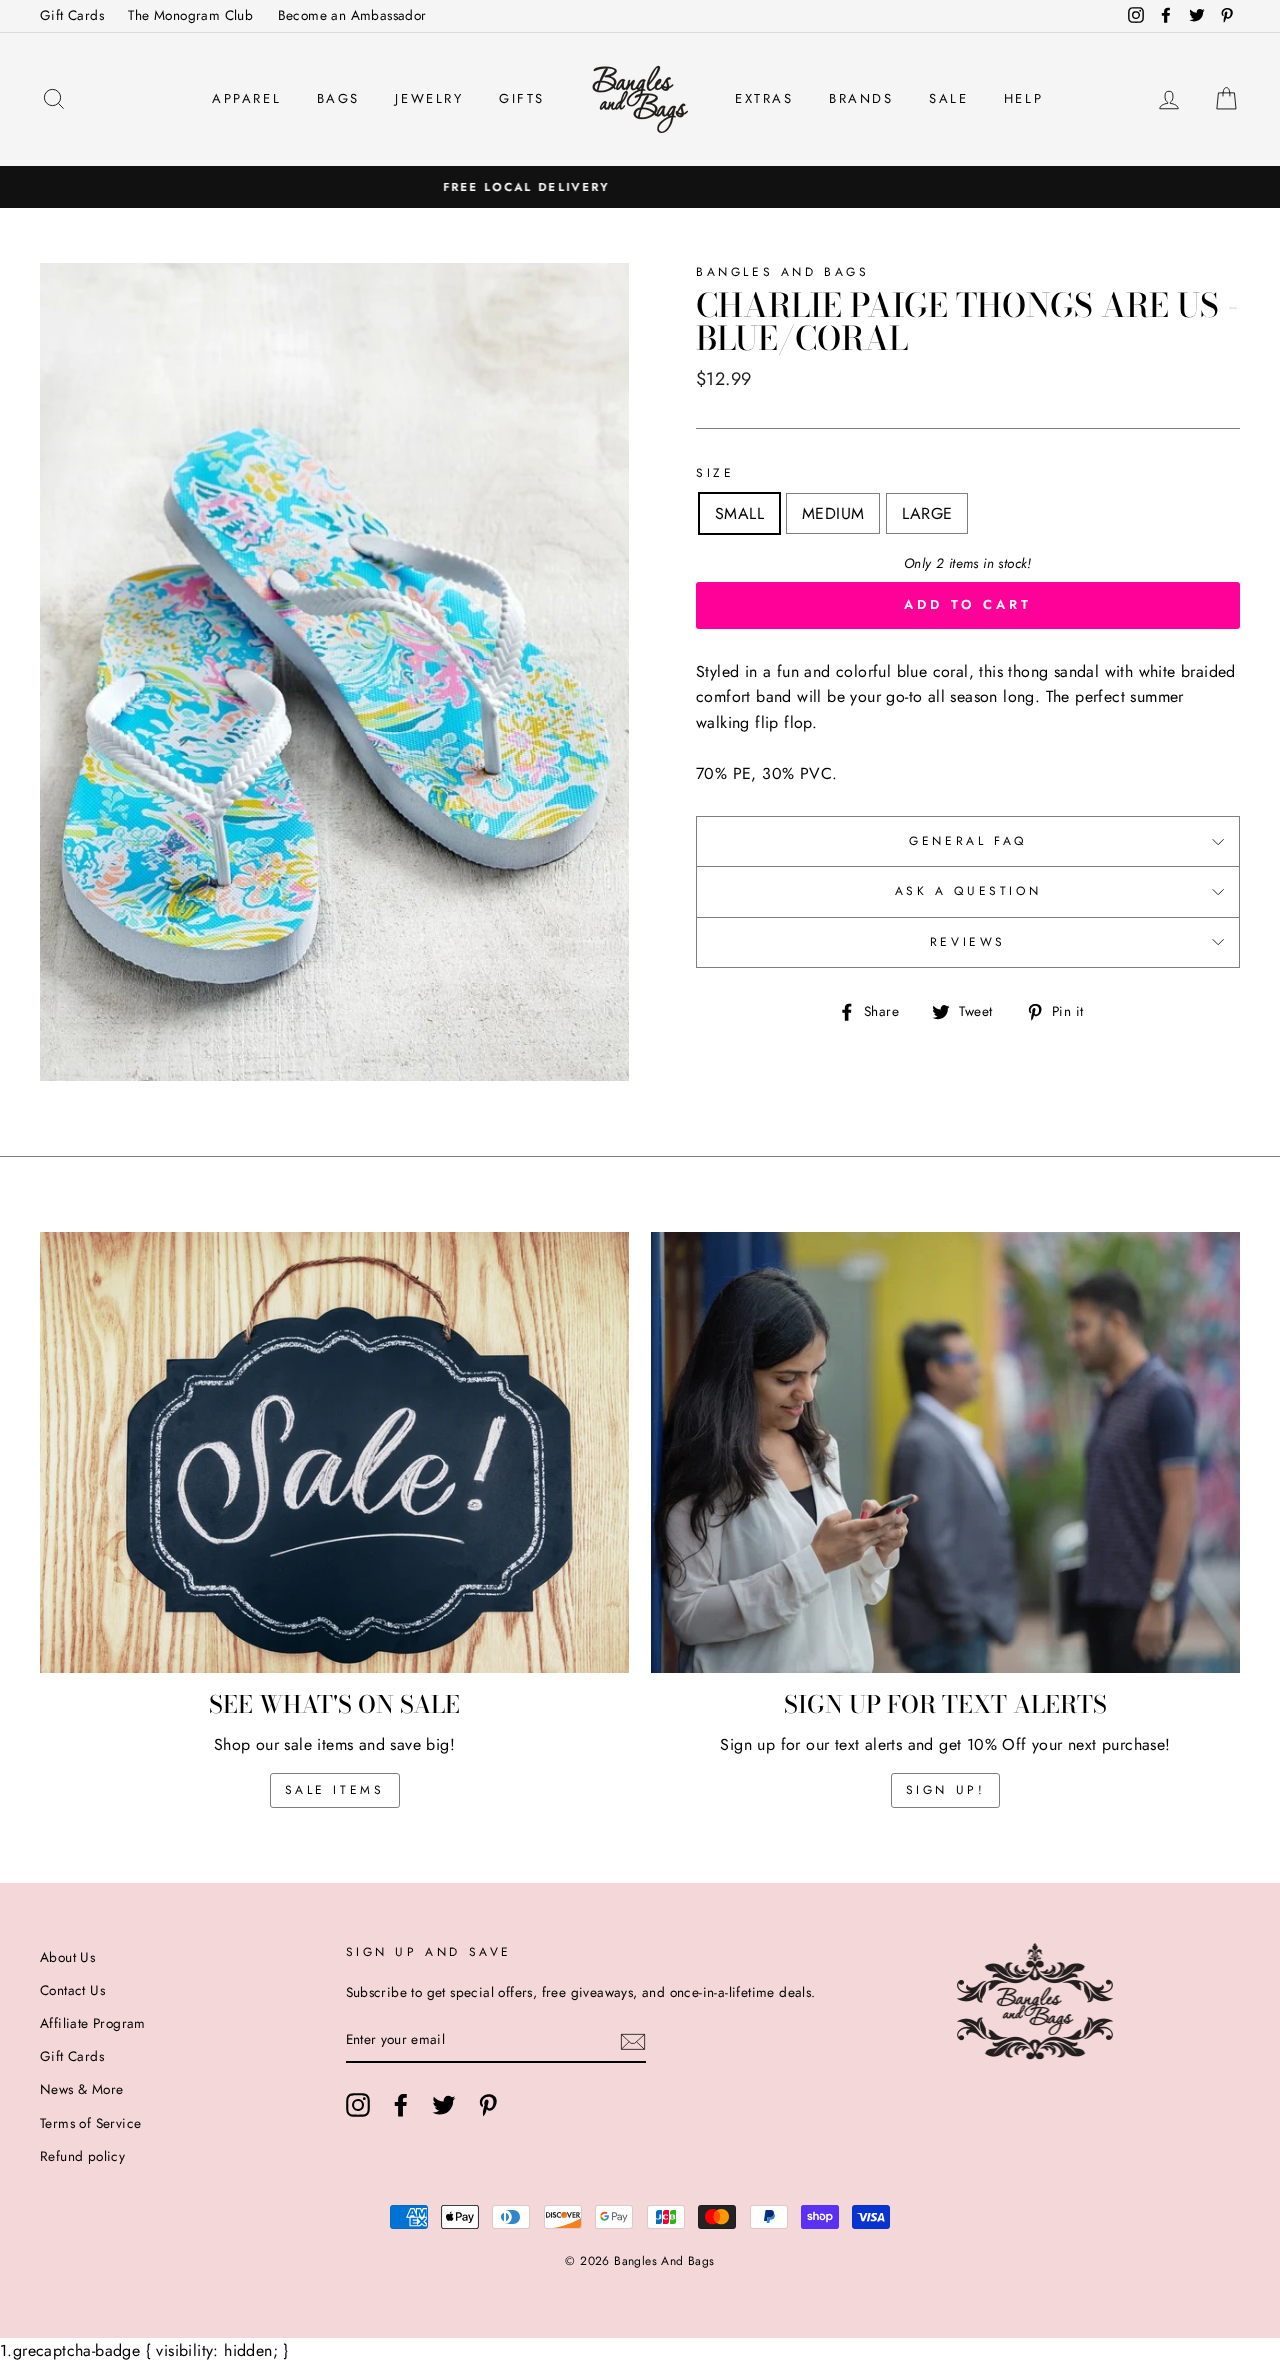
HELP (1023, 98)
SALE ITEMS (335, 1790)
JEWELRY (429, 98)
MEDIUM (833, 513)
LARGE (927, 513)
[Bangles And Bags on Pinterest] (488, 2105)
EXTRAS (764, 98)
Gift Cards (72, 15)
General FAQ (968, 841)
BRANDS (861, 98)
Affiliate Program (93, 2023)
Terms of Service (90, 2123)
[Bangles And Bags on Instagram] (358, 2105)
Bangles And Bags (783, 272)
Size (715, 473)
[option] (640, 187)
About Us (67, 1957)
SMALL (739, 513)
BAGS (338, 98)
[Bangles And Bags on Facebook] (401, 2105)
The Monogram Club (190, 15)
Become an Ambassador (352, 15)
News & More (81, 2089)
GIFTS (522, 98)
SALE (948, 98)
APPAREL (246, 98)
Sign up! (946, 1790)
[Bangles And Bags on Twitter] (444, 2105)
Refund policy (82, 2156)
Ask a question (968, 891)
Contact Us (72, 1990)
